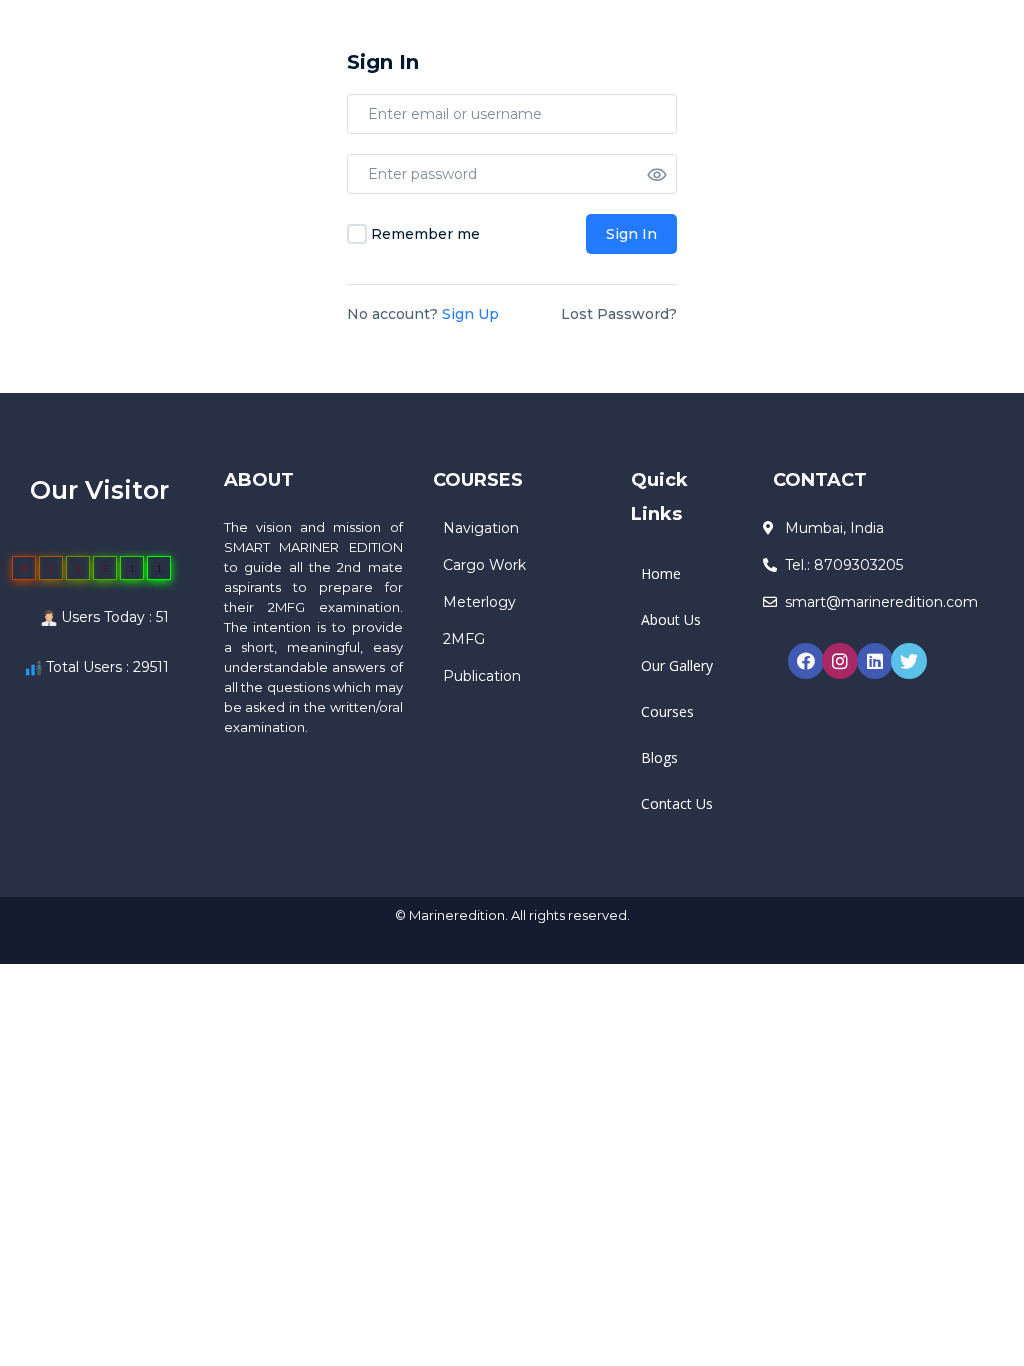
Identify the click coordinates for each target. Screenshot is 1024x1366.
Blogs (659, 757)
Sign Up (470, 314)
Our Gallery (677, 665)
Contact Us (677, 803)
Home (661, 573)
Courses (667, 711)
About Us (671, 619)
